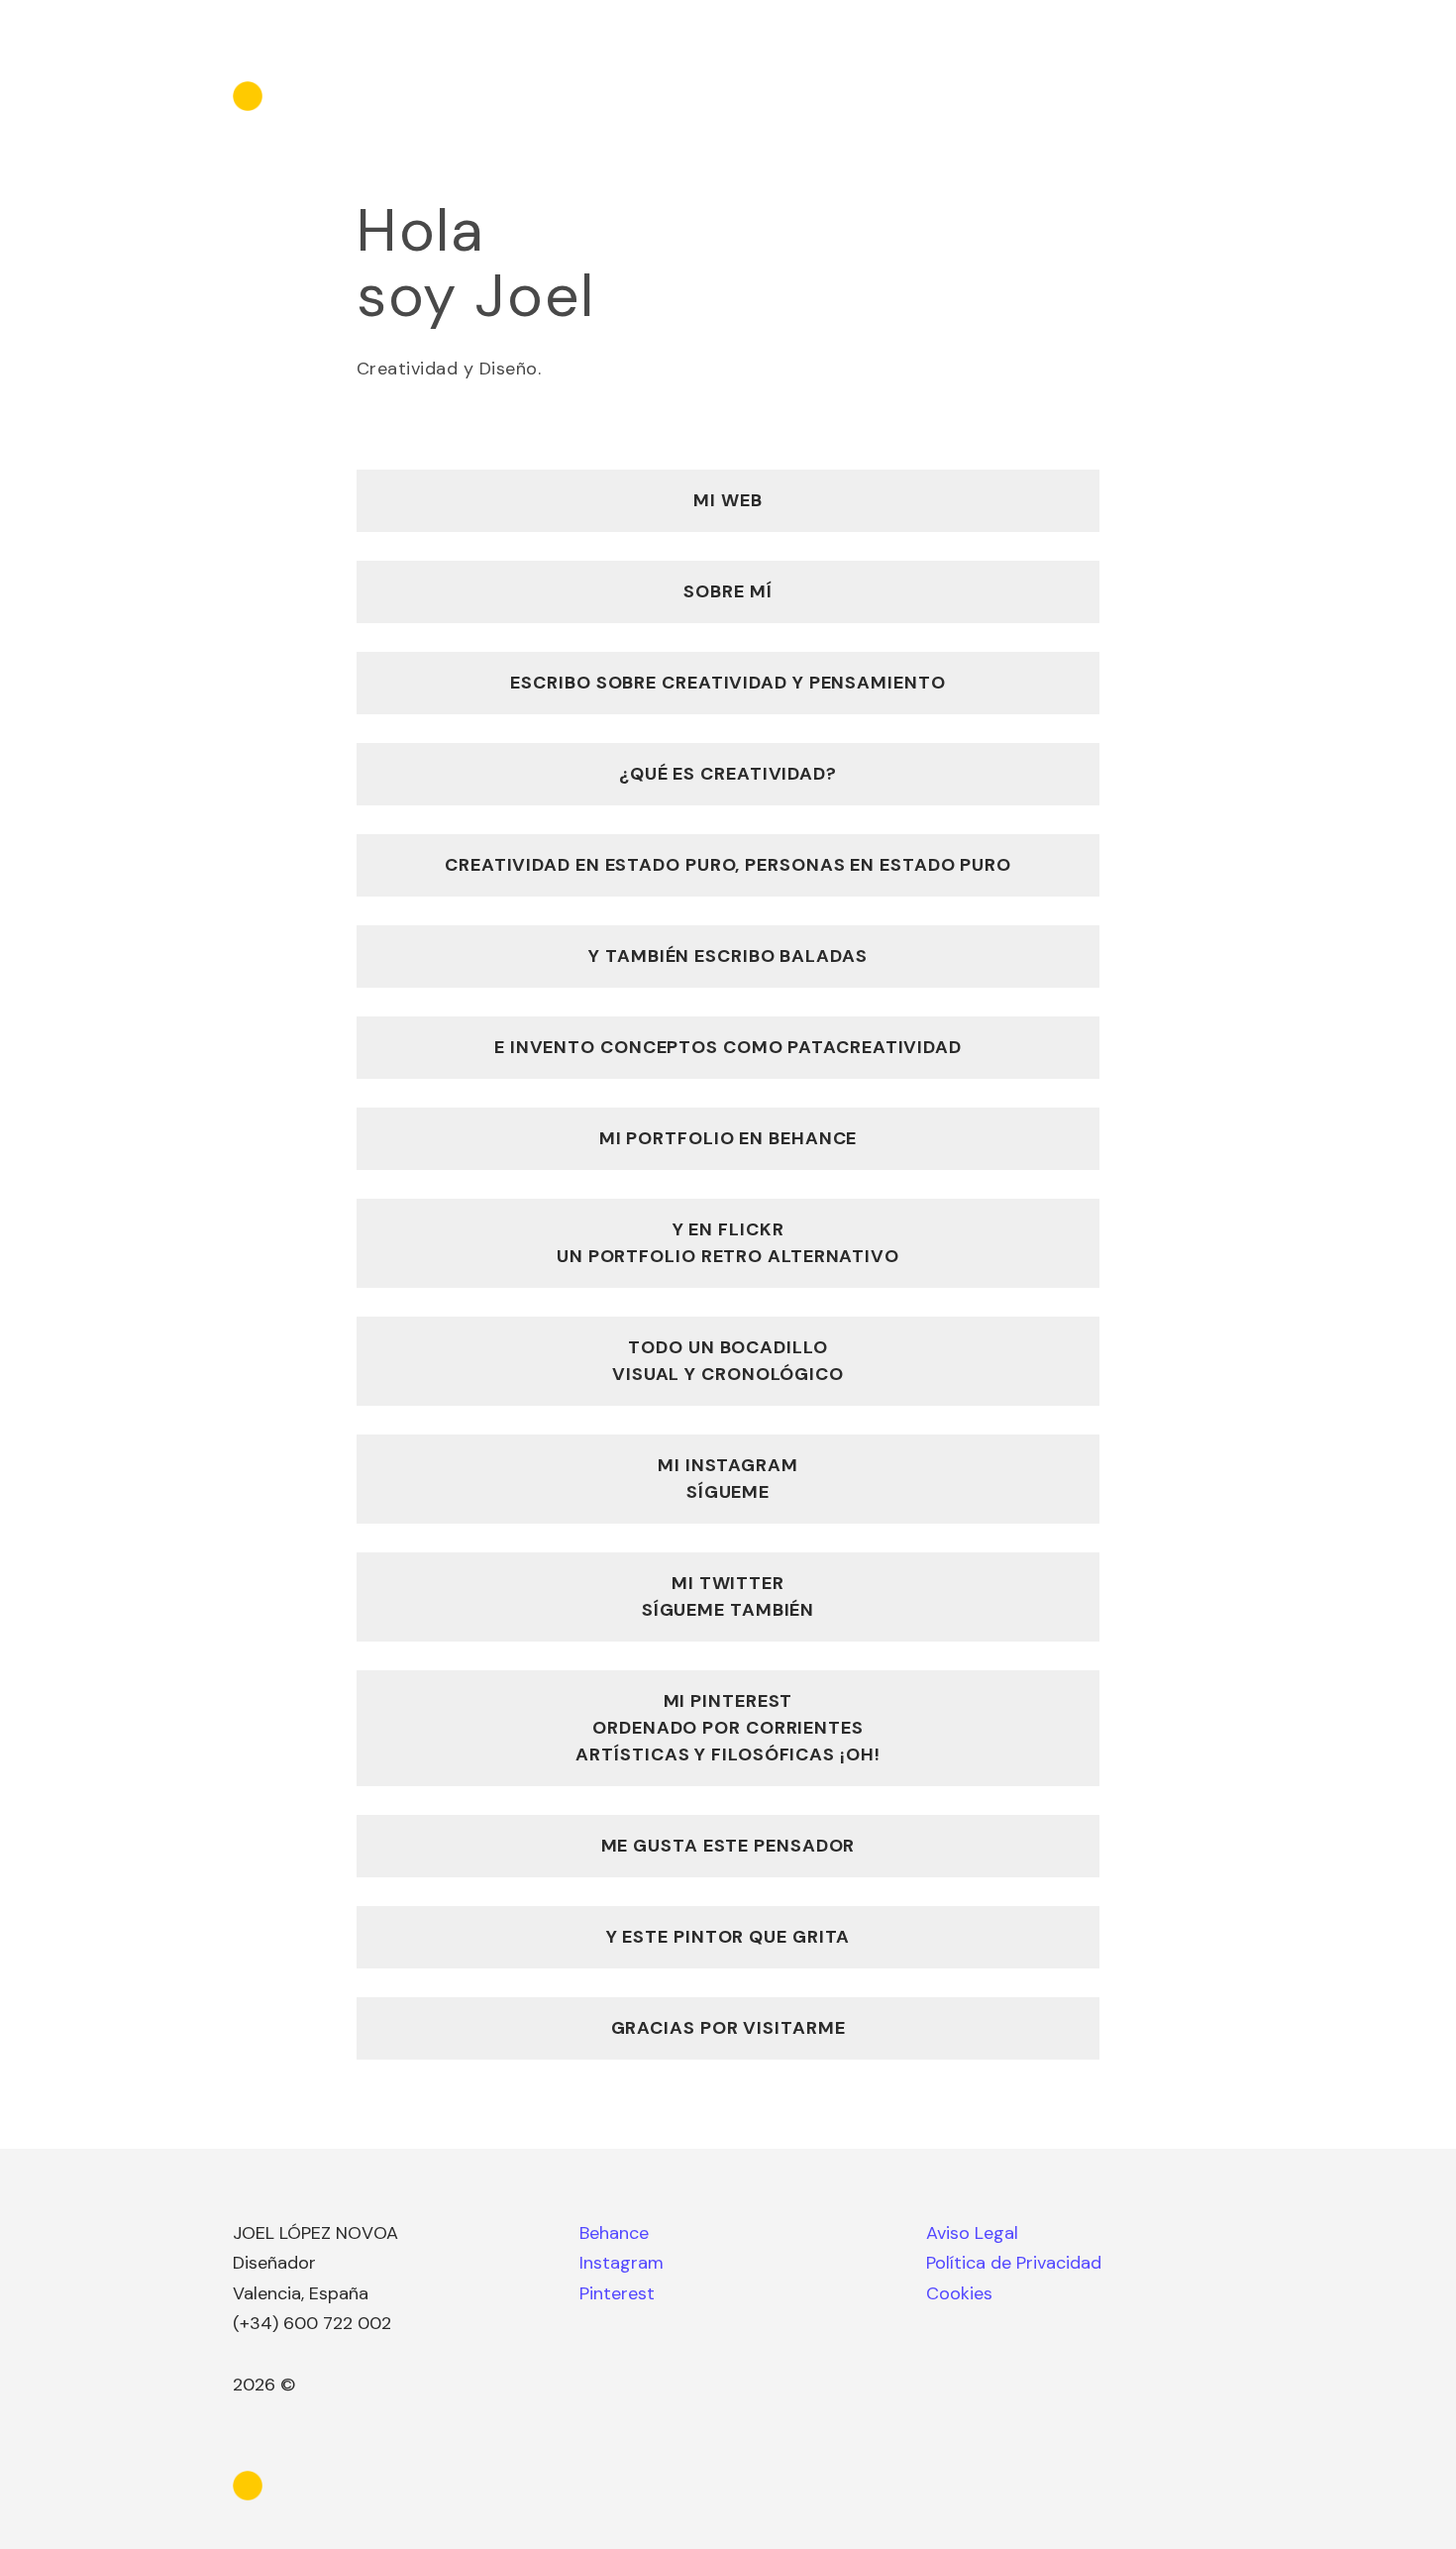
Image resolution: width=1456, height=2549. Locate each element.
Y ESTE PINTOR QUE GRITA (728, 1937)
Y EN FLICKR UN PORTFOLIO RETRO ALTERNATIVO (728, 1243)
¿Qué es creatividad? (728, 774)
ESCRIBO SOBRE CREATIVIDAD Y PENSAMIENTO (728, 683)
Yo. (1077, 96)
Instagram (622, 2263)
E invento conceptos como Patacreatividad (728, 1047)
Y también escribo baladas (728, 956)
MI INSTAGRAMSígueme (728, 1479)
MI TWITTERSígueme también (728, 1596)
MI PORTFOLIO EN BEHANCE (728, 1138)
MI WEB (728, 500)
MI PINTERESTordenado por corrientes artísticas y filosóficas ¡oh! (728, 1728)
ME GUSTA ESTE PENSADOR (728, 1846)
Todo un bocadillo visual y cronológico (728, 1361)
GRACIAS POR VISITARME (728, 2028)
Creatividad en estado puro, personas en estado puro (728, 865)
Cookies (959, 2293)
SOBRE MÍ (728, 591)
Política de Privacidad (1014, 2263)
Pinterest (617, 2293)
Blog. (1139, 96)
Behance (614, 2233)
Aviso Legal (972, 2233)
